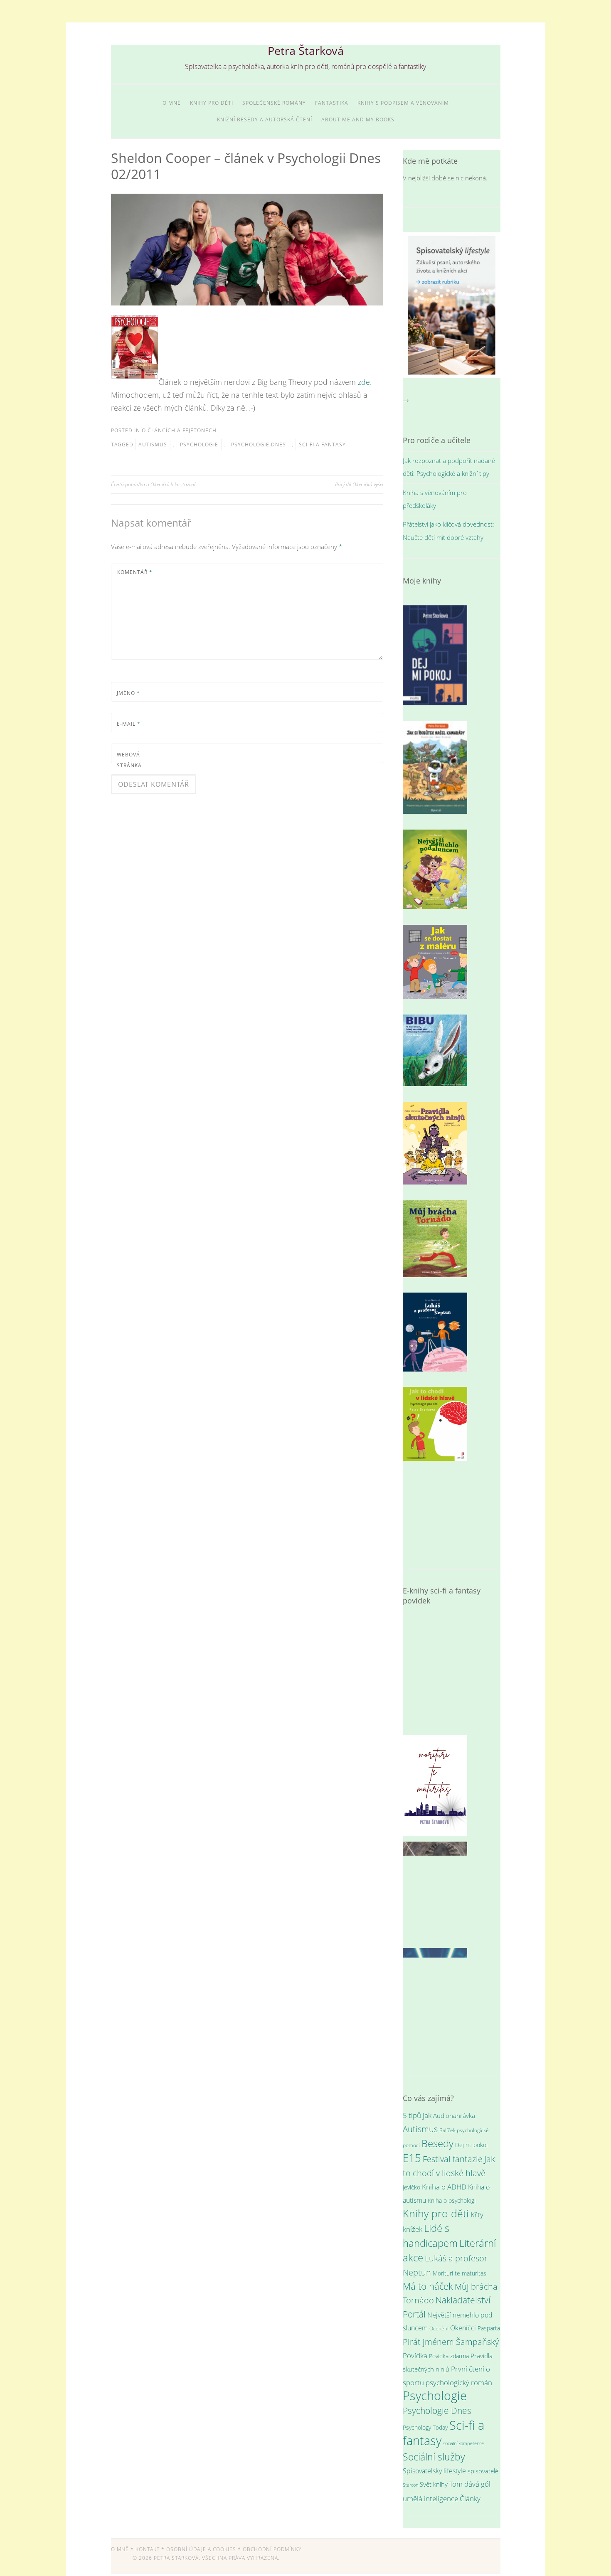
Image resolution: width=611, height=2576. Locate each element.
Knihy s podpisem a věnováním (403, 103)
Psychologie (199, 445)
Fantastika (332, 103)
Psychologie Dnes (259, 445)
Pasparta (489, 2328)
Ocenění (439, 2328)
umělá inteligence (430, 2498)
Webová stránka (129, 760)
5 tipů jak (417, 2115)
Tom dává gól (470, 2484)
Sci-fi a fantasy (322, 445)
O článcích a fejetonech (179, 430)
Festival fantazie (453, 2159)
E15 (412, 2158)
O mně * (122, 2549)
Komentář (135, 572)
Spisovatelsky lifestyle (434, 2471)
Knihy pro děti (212, 103)
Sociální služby (434, 2457)
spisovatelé (483, 2471)
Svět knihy (434, 2484)
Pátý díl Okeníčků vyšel (359, 484)
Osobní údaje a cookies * (204, 2549)
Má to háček (428, 2286)
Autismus (153, 445)
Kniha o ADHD (444, 2187)
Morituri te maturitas (459, 2273)
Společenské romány (274, 103)
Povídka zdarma (449, 2356)
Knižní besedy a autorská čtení (265, 119)
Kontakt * (150, 2549)
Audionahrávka (454, 2115)
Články (470, 2498)
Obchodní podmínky (272, 2549)
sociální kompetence (463, 2443)
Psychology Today (425, 2427)
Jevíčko (411, 2187)
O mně (172, 103)
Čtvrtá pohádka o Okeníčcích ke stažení (153, 484)
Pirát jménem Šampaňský (451, 2342)
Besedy (437, 2143)
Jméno (128, 693)
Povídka (415, 2355)
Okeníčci (463, 2328)
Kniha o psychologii (452, 2200)
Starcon (410, 2485)
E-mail (129, 724)
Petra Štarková (306, 50)
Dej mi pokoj (471, 2145)
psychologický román (459, 2382)
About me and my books (358, 119)
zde (364, 382)
